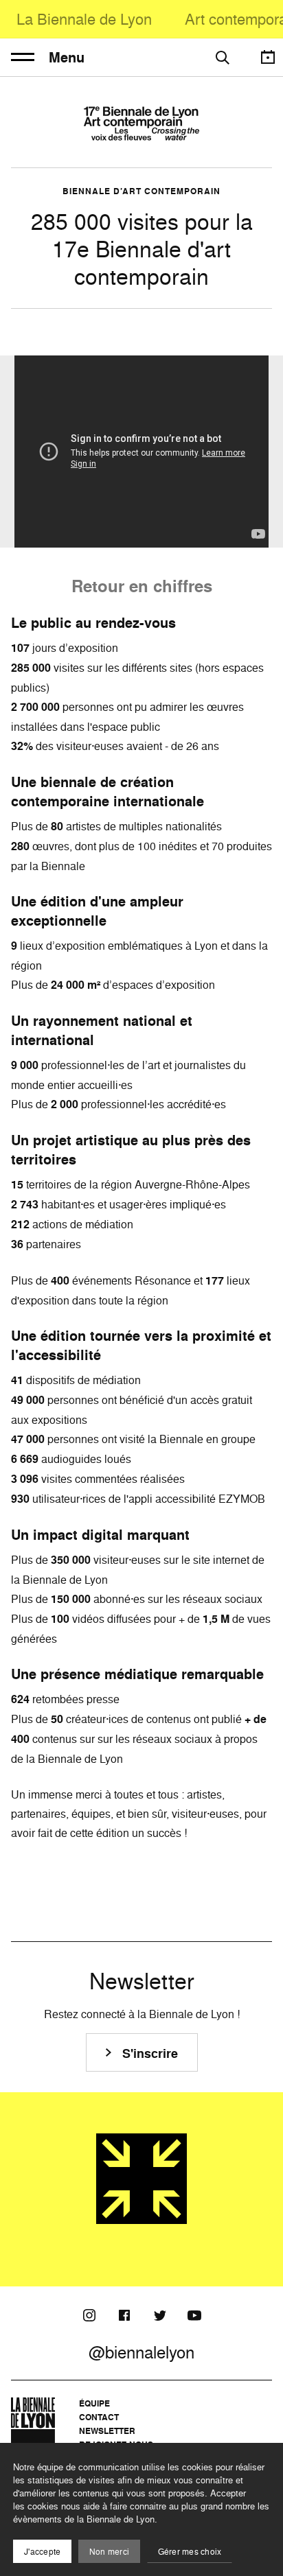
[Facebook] (124, 2315)
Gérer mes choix (190, 2552)
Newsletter (107, 2431)
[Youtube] (194, 2315)
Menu (67, 58)
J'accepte (42, 2552)
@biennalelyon (141, 2352)
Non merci (109, 2552)
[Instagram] (89, 2315)
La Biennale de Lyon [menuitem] (84, 19)
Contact (99, 2417)
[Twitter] (159, 2315)
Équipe (94, 2403)
